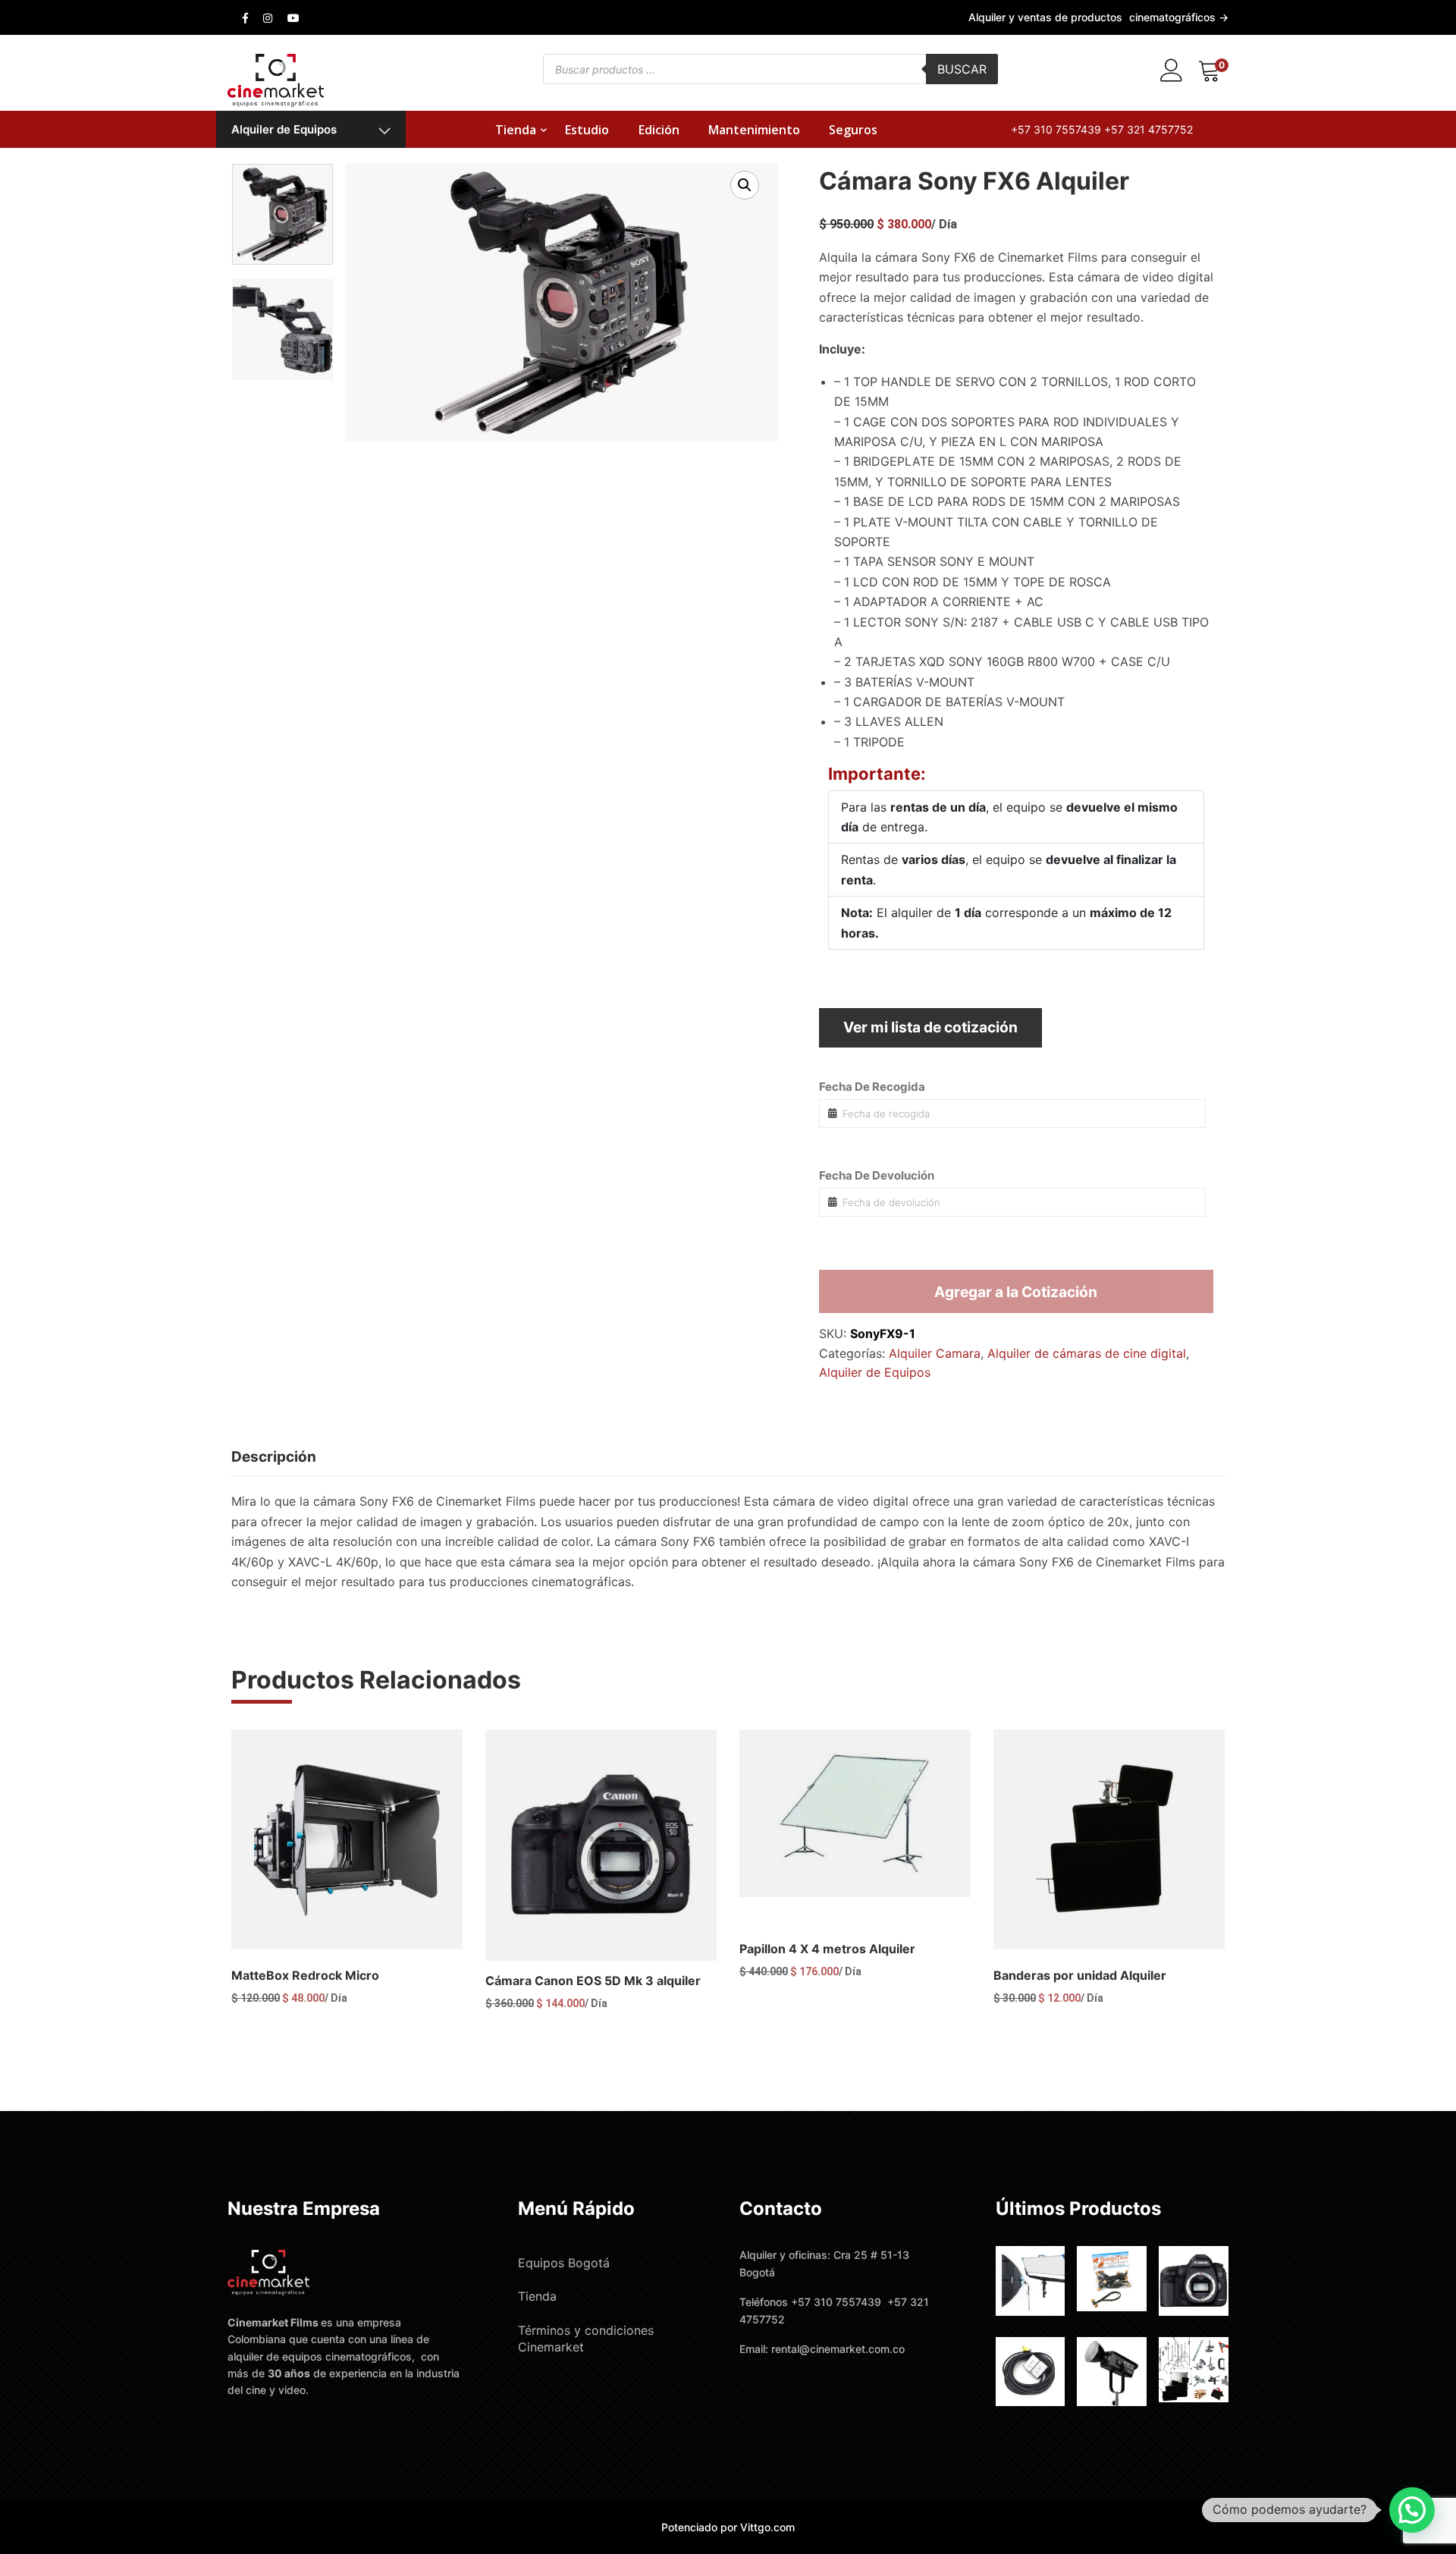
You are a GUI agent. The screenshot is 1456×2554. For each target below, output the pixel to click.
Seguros (853, 130)
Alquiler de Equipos (284, 129)
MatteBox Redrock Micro (305, 1975)
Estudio (587, 130)
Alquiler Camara (935, 1353)
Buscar (962, 69)
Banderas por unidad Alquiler (1080, 1975)
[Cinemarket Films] (276, 79)
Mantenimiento (754, 130)
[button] (745, 185)
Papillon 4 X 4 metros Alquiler (827, 1949)
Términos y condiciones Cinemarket (586, 2339)
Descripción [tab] (274, 1457)
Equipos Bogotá (564, 2263)
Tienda (516, 130)
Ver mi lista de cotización (930, 1027)
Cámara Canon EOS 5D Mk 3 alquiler (593, 1981)
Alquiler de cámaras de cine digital (1087, 1353)
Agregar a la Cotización (1016, 1292)
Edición (659, 130)
